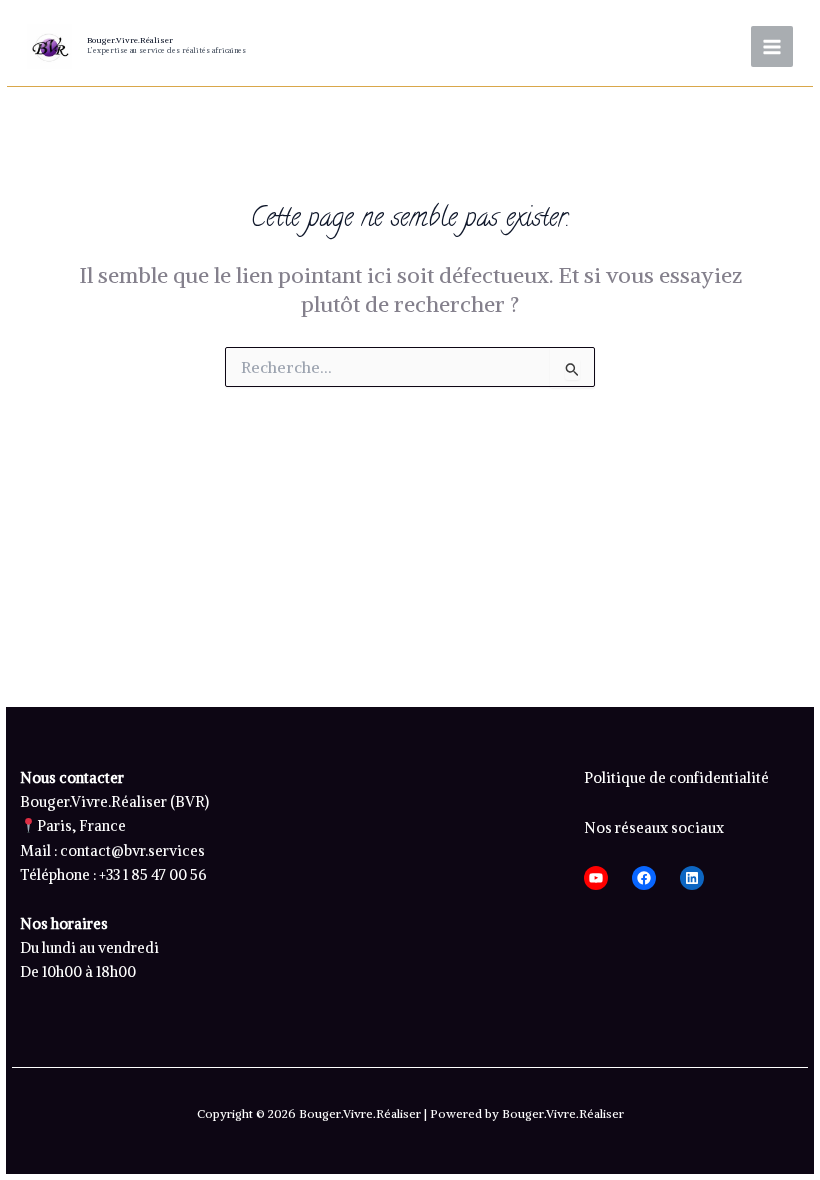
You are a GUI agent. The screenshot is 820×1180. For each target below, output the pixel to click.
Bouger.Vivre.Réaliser (130, 40)
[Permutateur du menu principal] (772, 47)
